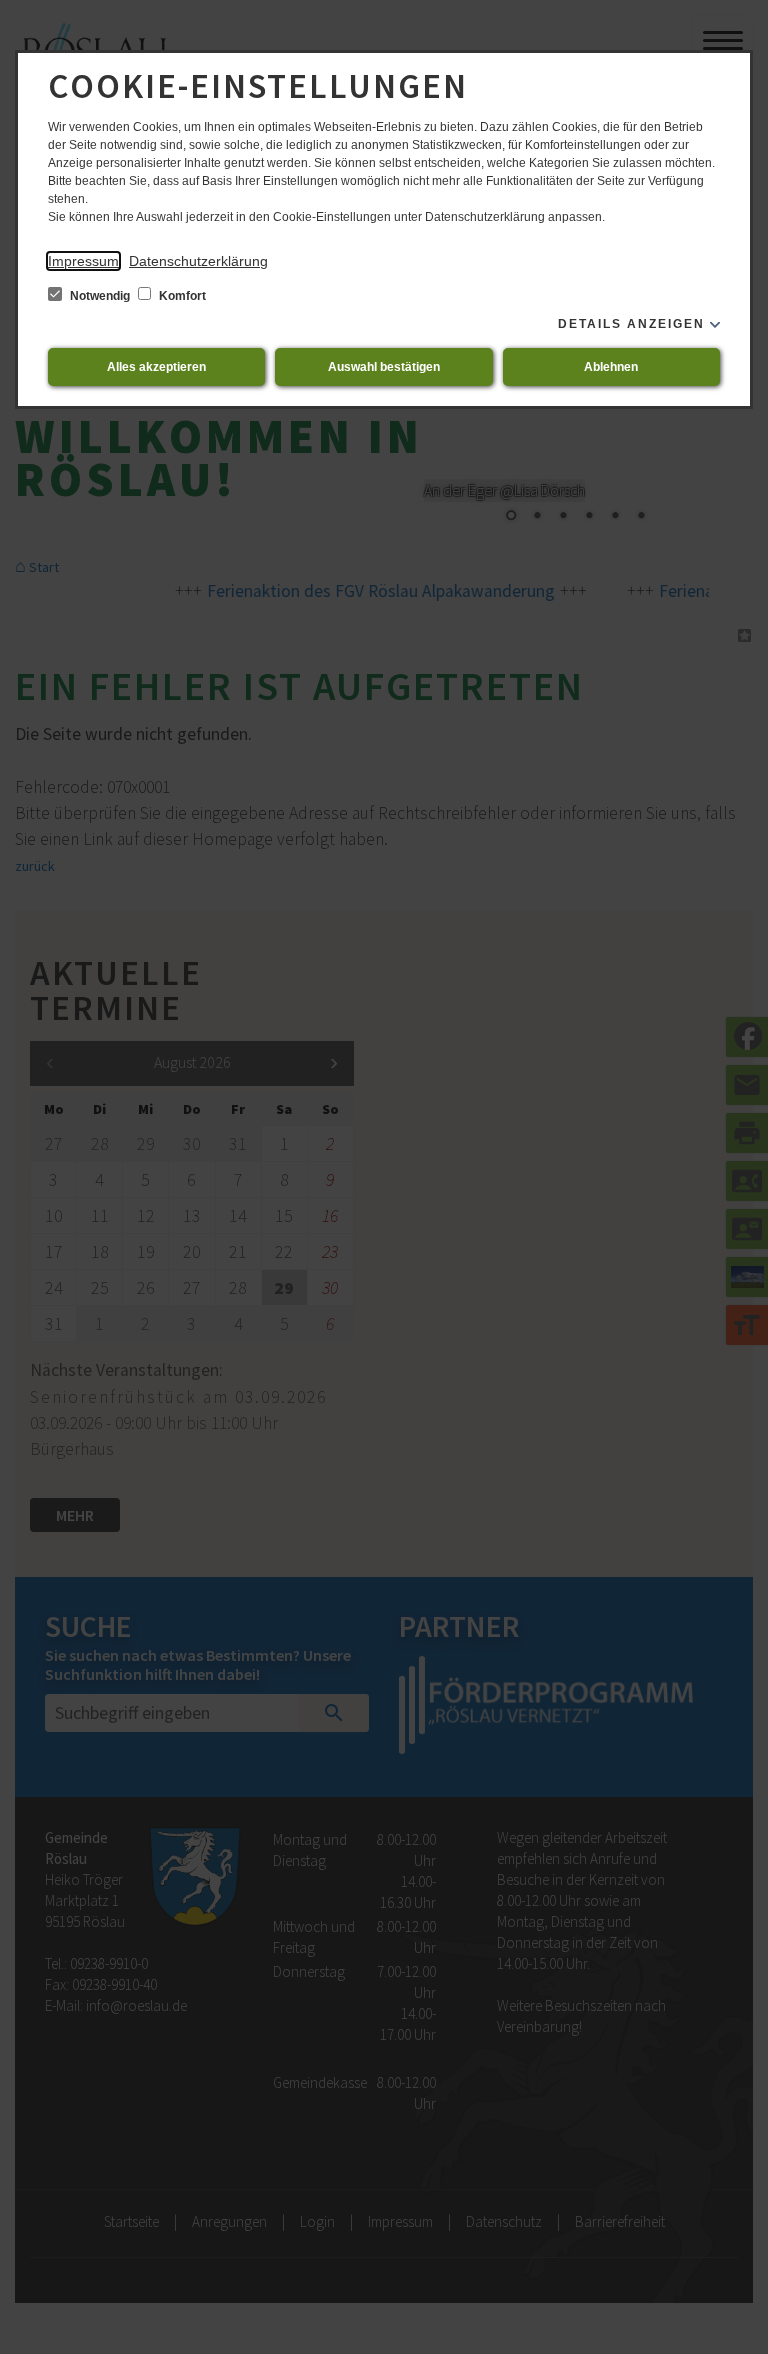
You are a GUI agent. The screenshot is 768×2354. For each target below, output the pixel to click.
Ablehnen (611, 367)
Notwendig (100, 296)
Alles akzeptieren (156, 367)
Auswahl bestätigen (384, 367)
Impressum (83, 261)
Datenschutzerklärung (198, 261)
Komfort (181, 296)
